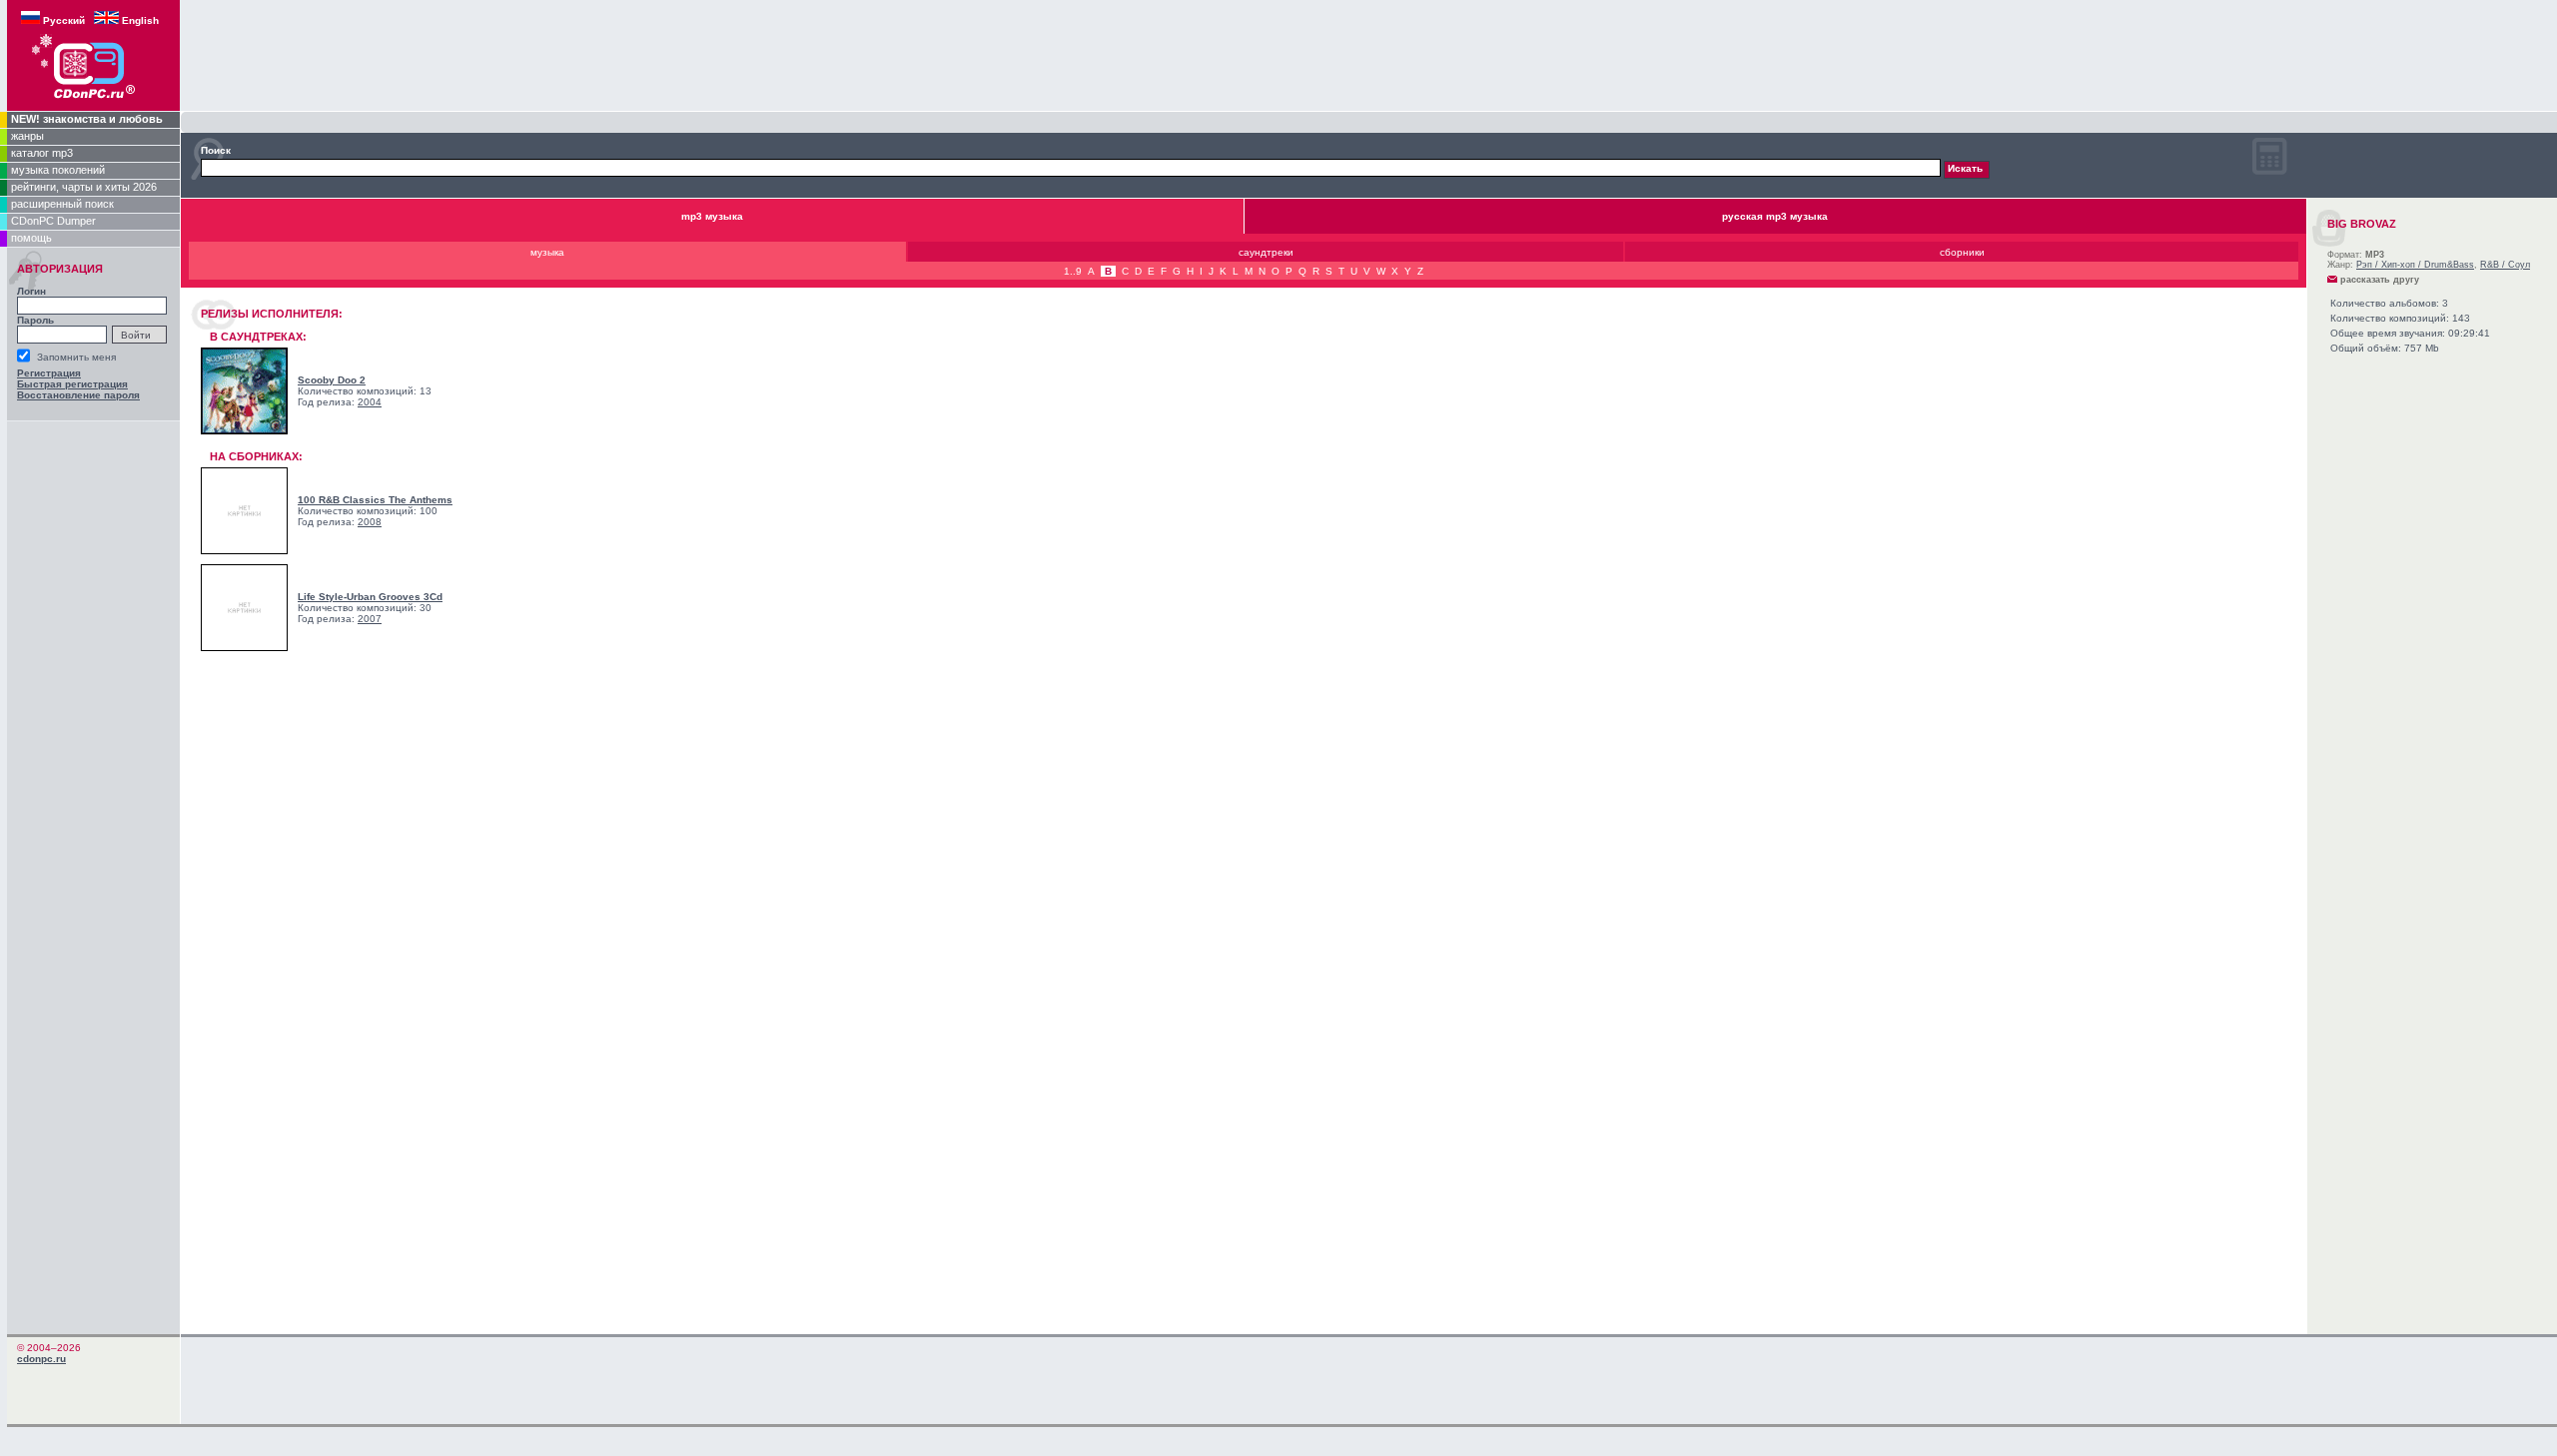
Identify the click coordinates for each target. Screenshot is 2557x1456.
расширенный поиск (62, 204)
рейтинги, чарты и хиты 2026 (84, 187)
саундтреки (1266, 252)
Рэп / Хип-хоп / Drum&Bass (2415, 265)
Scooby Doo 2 (332, 380)
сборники (1962, 252)
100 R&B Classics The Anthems (375, 500)
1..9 (1073, 271)
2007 (370, 619)
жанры (27, 136)
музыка (547, 252)
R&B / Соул (2505, 265)
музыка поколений (58, 170)
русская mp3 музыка (1775, 216)
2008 (370, 522)
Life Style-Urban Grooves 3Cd (370, 597)
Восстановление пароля (78, 395)
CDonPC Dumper (53, 221)
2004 (370, 402)
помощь (31, 238)
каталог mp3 (42, 153)
